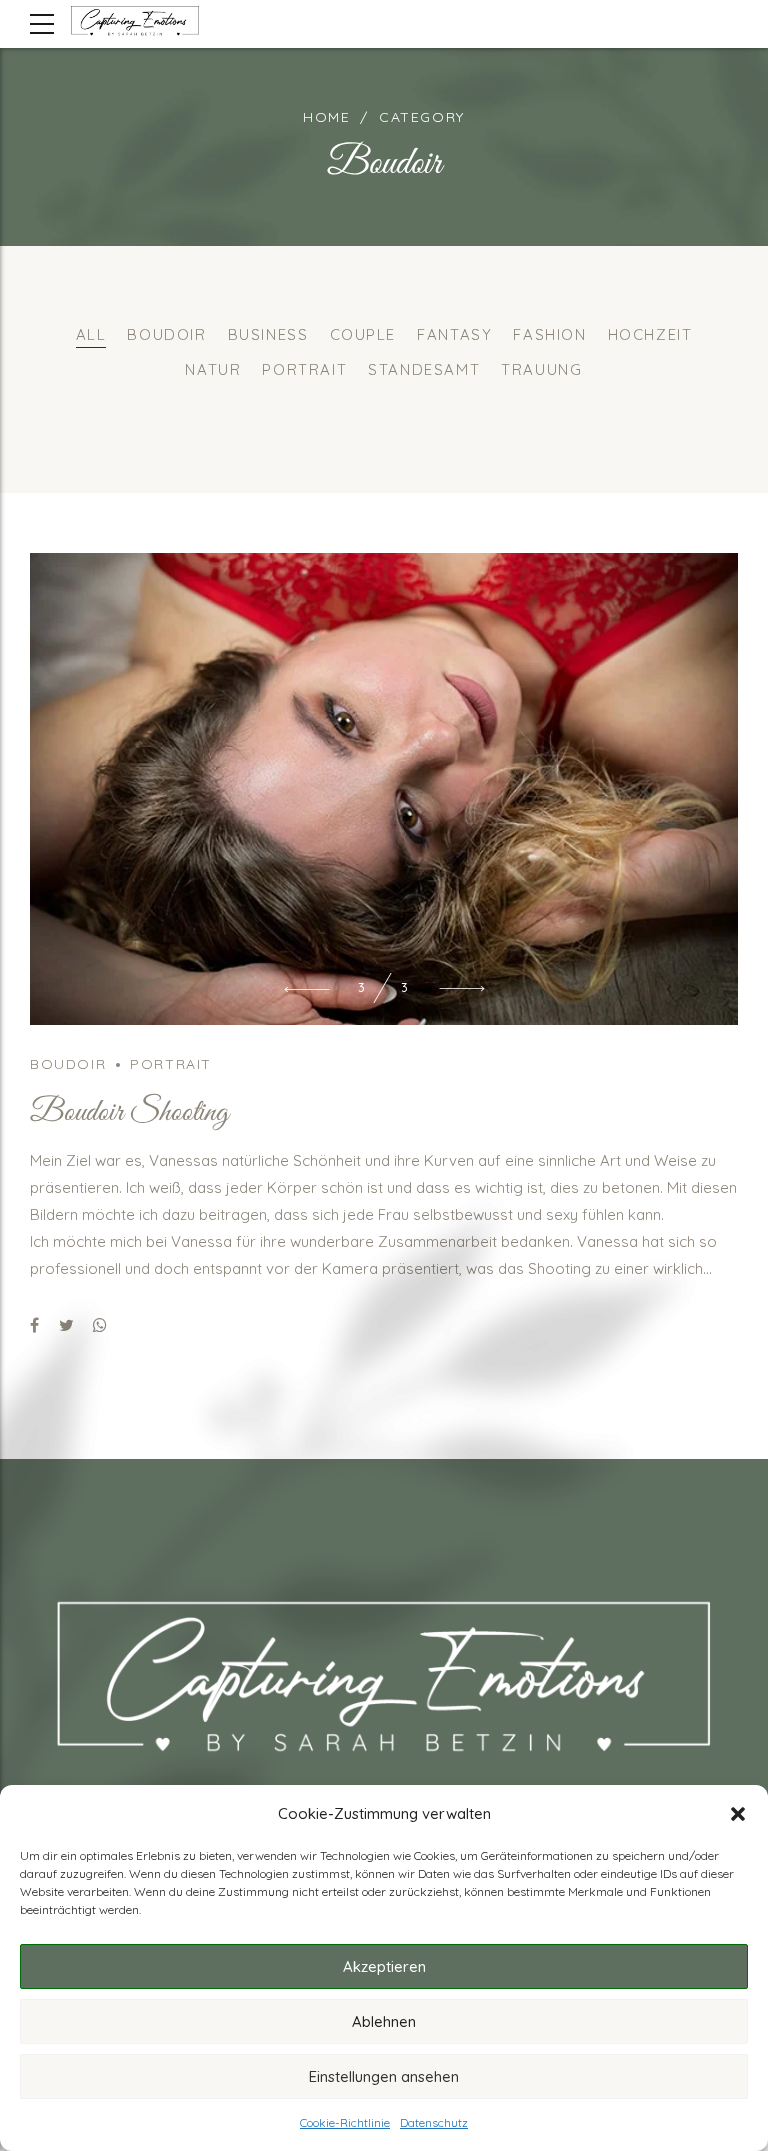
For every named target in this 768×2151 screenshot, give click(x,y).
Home (326, 117)
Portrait (171, 1535)
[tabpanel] (384, 1024)
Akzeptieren (384, 1966)
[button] (738, 1814)
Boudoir (68, 1535)
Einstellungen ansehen (384, 2076)
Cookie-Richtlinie (345, 2122)
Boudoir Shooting (129, 1584)
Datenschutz (434, 2122)
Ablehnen (384, 2021)
